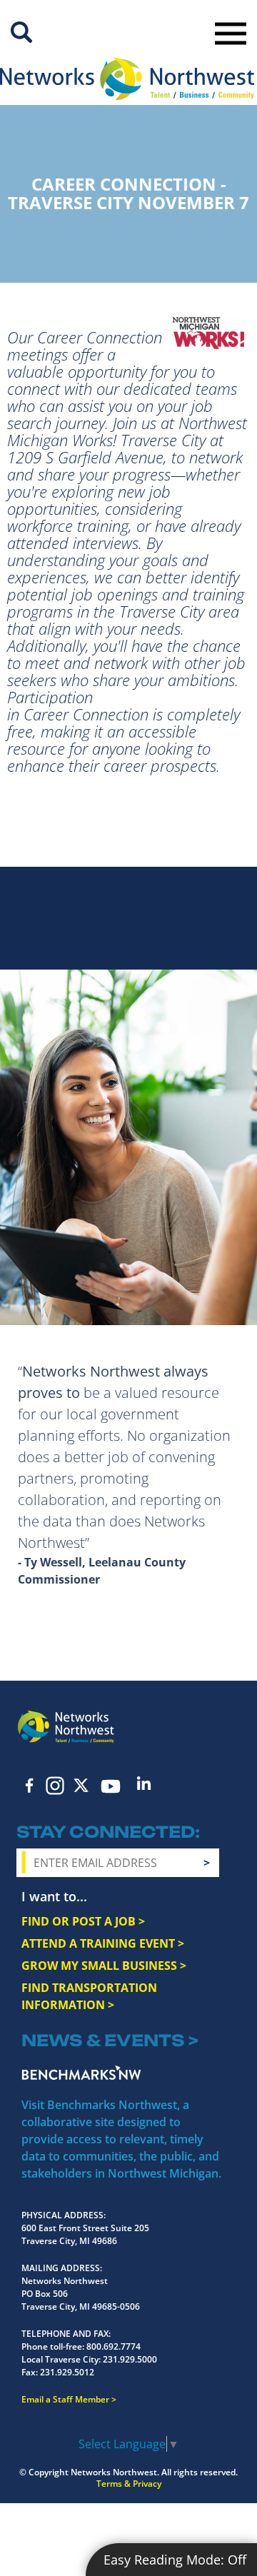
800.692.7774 (114, 2346)
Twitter (81, 1785)
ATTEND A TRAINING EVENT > (103, 1943)
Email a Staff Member (65, 2399)
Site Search (21, 32)
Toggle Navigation (231, 34)
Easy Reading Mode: (175, 2560)
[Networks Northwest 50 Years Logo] (127, 79)
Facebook (29, 1785)
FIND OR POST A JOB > (83, 1921)
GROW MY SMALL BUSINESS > (104, 1966)
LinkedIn (143, 1783)
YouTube (110, 1786)
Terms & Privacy (129, 2484)
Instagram (55, 1786)
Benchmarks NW (81, 2073)
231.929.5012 (67, 2372)
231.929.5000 (130, 2359)
